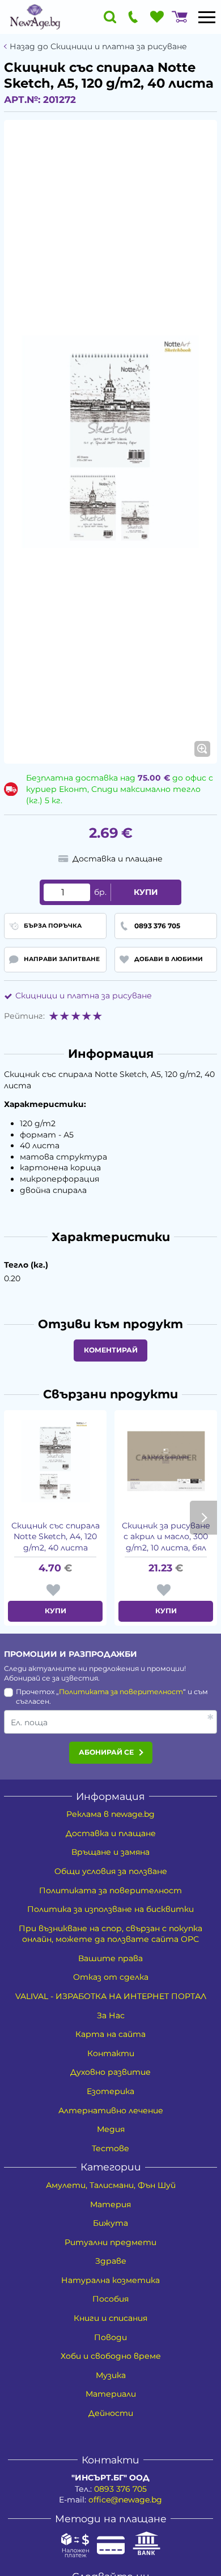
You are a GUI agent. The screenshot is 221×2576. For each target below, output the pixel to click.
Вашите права (110, 1958)
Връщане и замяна (110, 1852)
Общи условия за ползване (111, 1871)
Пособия (110, 2299)
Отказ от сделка (111, 1977)
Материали (111, 2394)
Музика (111, 2375)
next (203, 1518)
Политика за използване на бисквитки (110, 1909)
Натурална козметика (110, 2280)
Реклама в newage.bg (110, 1814)
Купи (146, 892)
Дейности (111, 2413)
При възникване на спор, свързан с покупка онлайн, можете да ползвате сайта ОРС (110, 1934)
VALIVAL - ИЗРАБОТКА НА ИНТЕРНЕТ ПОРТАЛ (111, 1996)
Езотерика (110, 2091)
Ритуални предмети (110, 2242)
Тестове (110, 2148)
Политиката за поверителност (121, 1692)
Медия (111, 2129)
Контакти (111, 2053)
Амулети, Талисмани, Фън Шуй (111, 2185)
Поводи (110, 2337)
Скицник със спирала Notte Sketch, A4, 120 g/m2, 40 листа (56, 1537)
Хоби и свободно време (111, 2356)
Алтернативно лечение (111, 2110)
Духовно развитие (110, 2072)
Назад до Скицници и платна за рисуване (98, 47)
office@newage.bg (125, 2500)
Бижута (110, 2223)
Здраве (111, 2261)
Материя (110, 2204)
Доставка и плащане (111, 1833)
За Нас (111, 2015)
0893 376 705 (120, 2489)
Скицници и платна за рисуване (84, 996)
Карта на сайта (110, 2034)
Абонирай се (106, 1752)
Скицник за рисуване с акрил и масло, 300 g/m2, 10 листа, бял (166, 1537)
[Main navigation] (207, 17)
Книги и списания (110, 2318)
